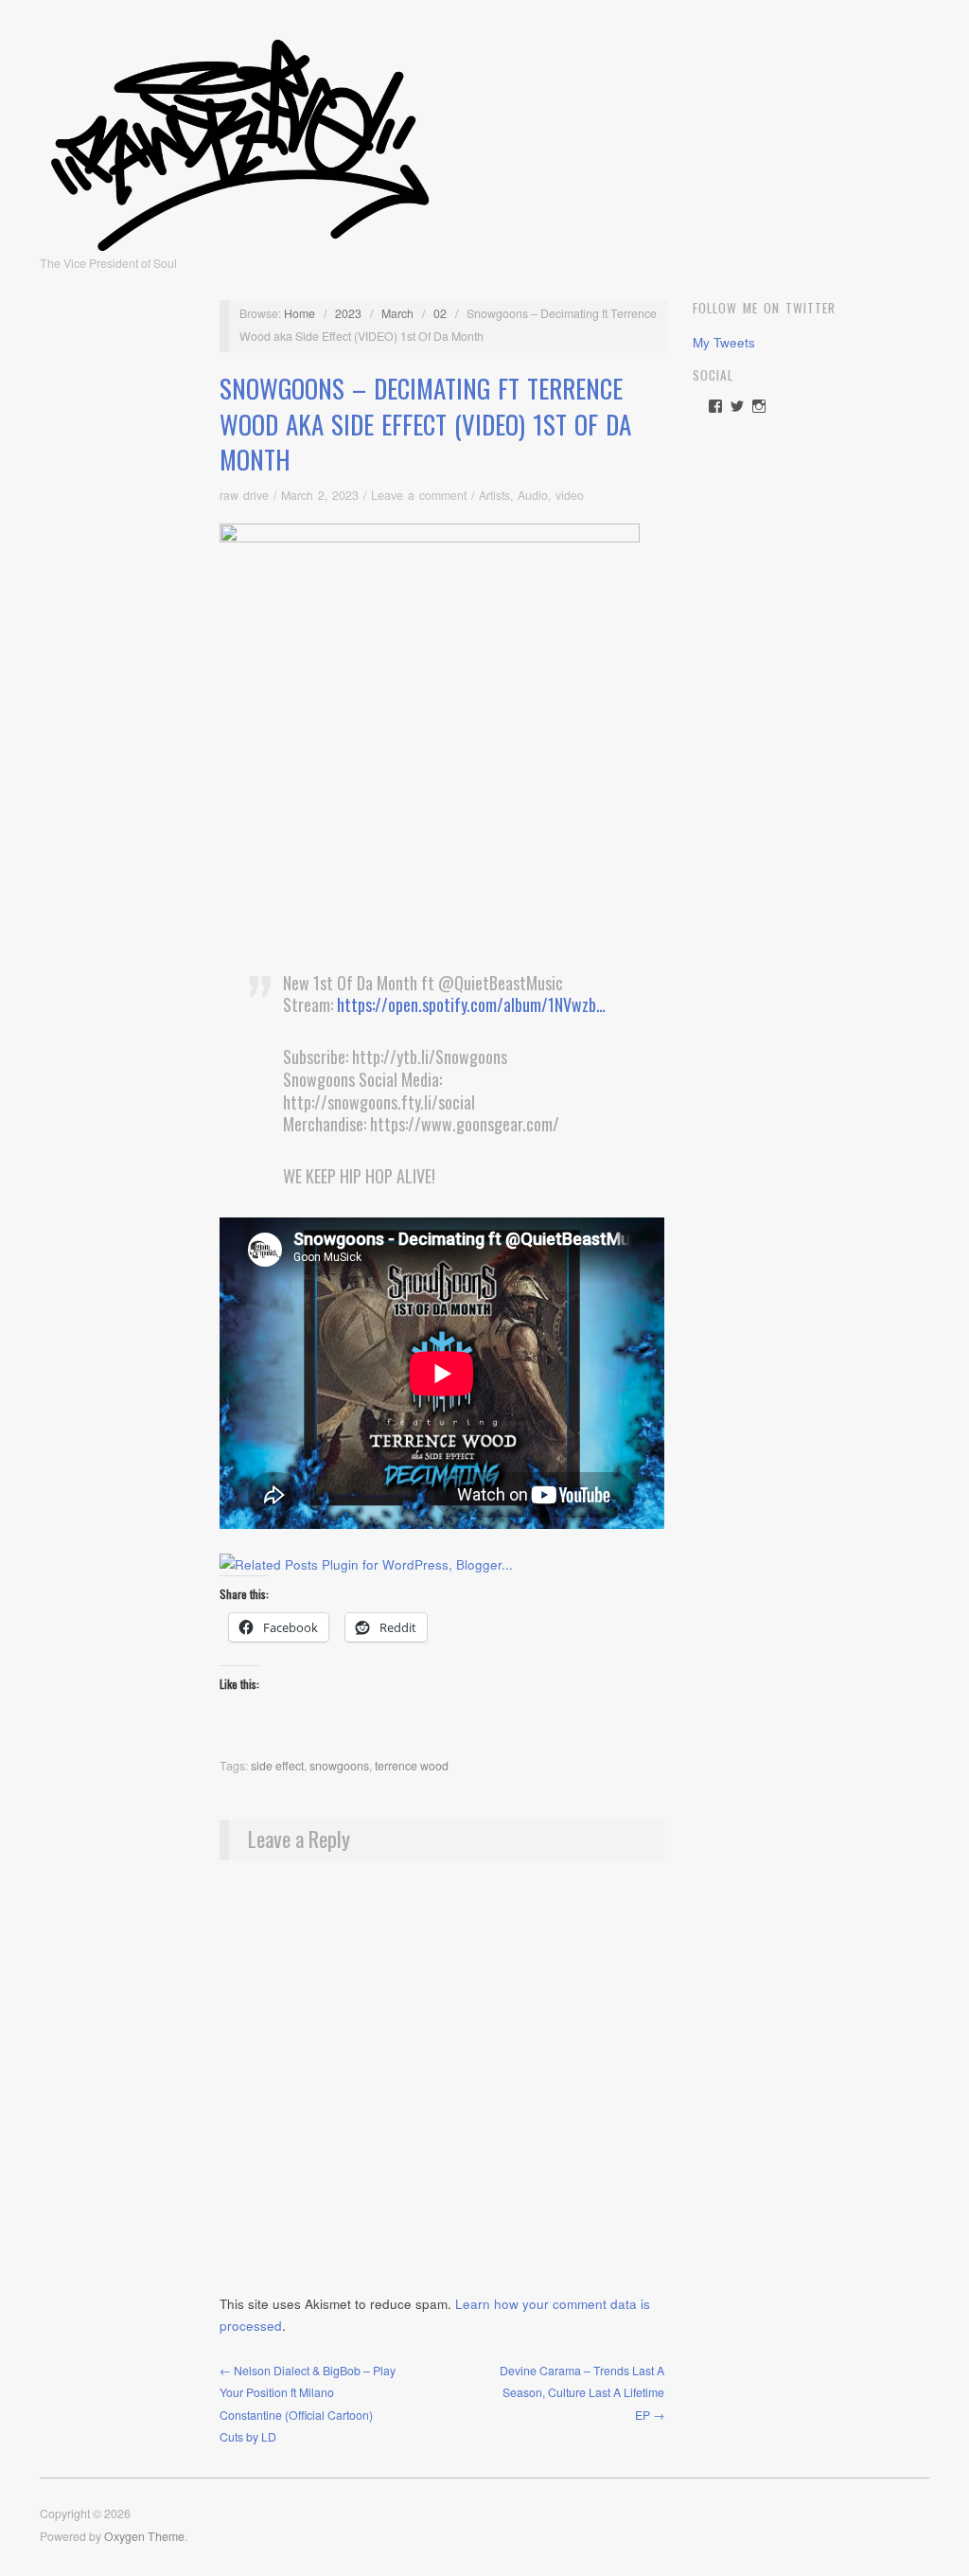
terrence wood (412, 1766)
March (397, 313)
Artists (494, 495)
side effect (277, 1766)
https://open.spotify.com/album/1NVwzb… (471, 1004)
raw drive (244, 495)
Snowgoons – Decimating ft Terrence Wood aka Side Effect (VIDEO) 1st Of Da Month (425, 424)
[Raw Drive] (240, 139)
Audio (533, 495)
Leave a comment (419, 495)
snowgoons (339, 1766)
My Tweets (724, 342)
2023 (348, 313)
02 (440, 313)
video (570, 495)
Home (300, 313)
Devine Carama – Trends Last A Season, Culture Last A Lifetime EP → (582, 2393)
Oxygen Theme (144, 2536)
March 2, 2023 (320, 495)
